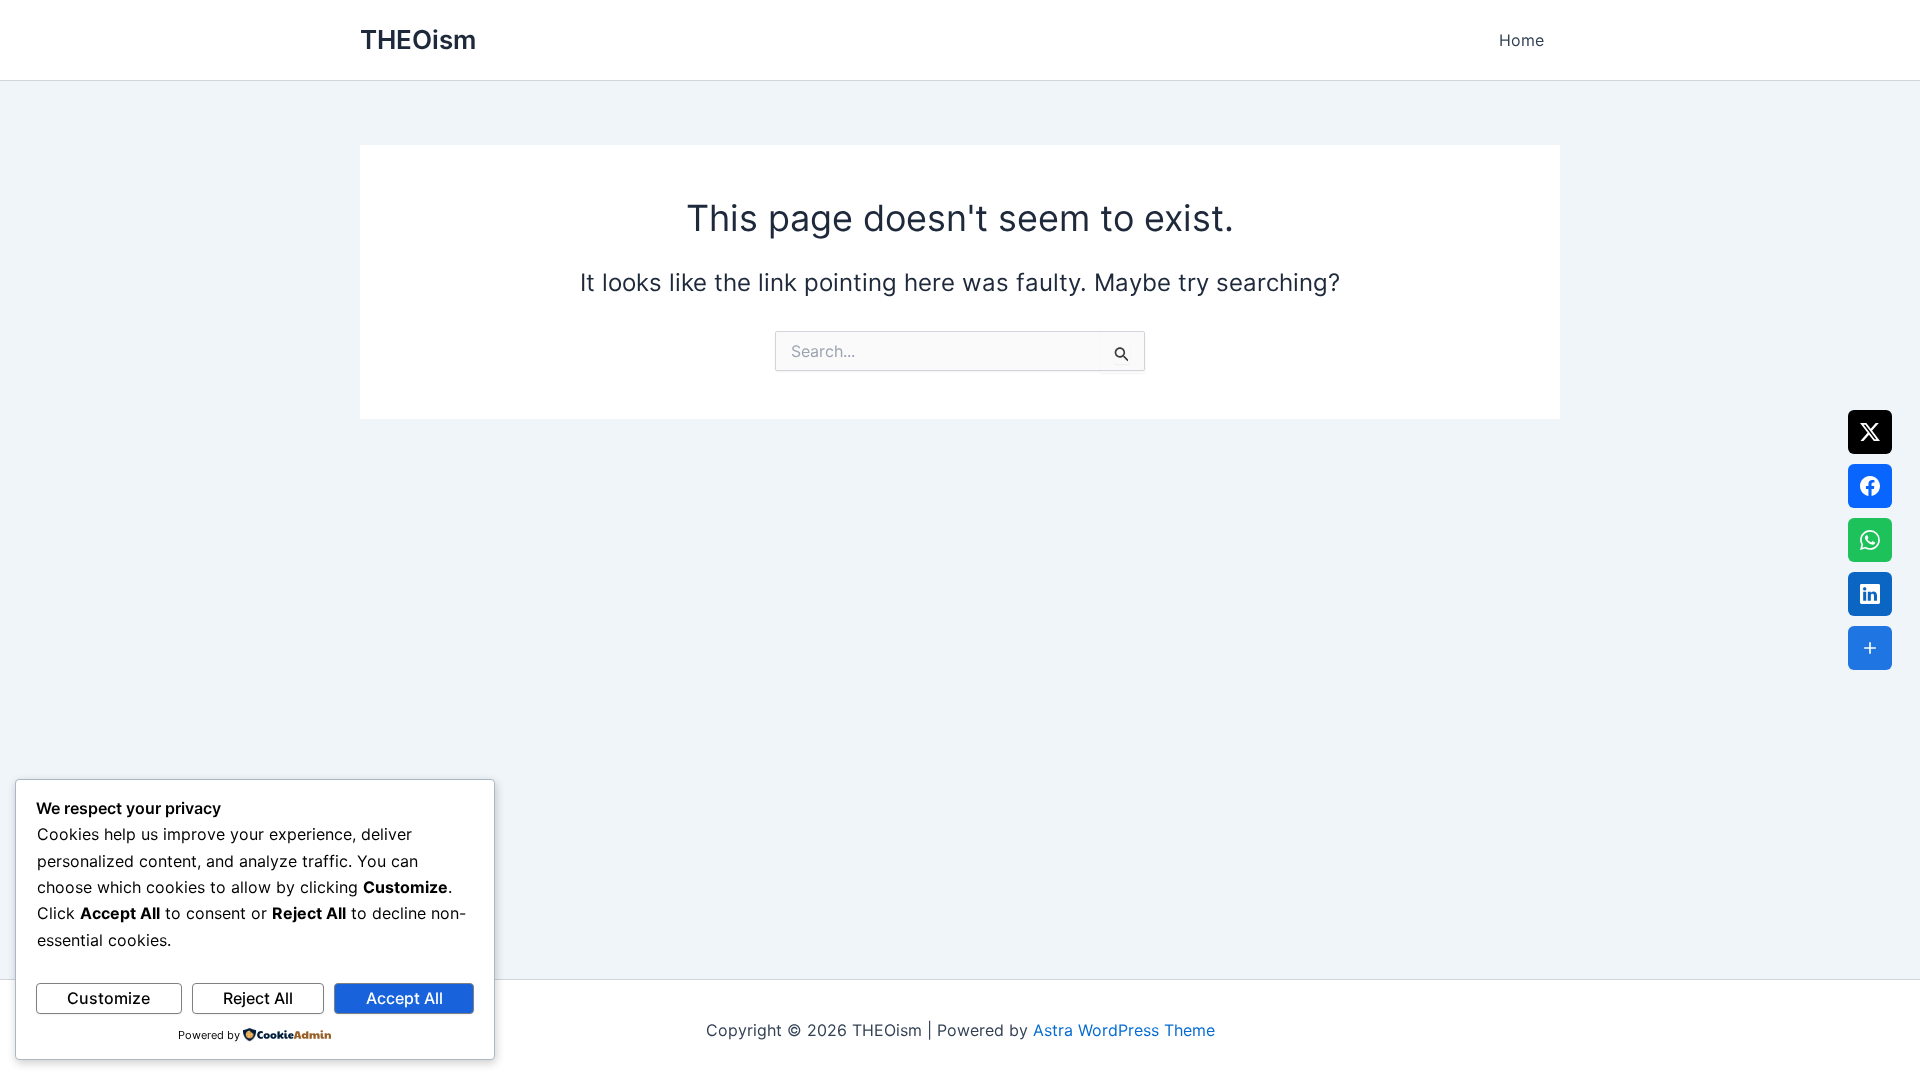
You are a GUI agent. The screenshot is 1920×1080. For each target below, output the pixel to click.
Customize (108, 998)
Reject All (258, 998)
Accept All (404, 998)
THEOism (418, 39)
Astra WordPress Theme (1124, 1030)
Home (1521, 40)
